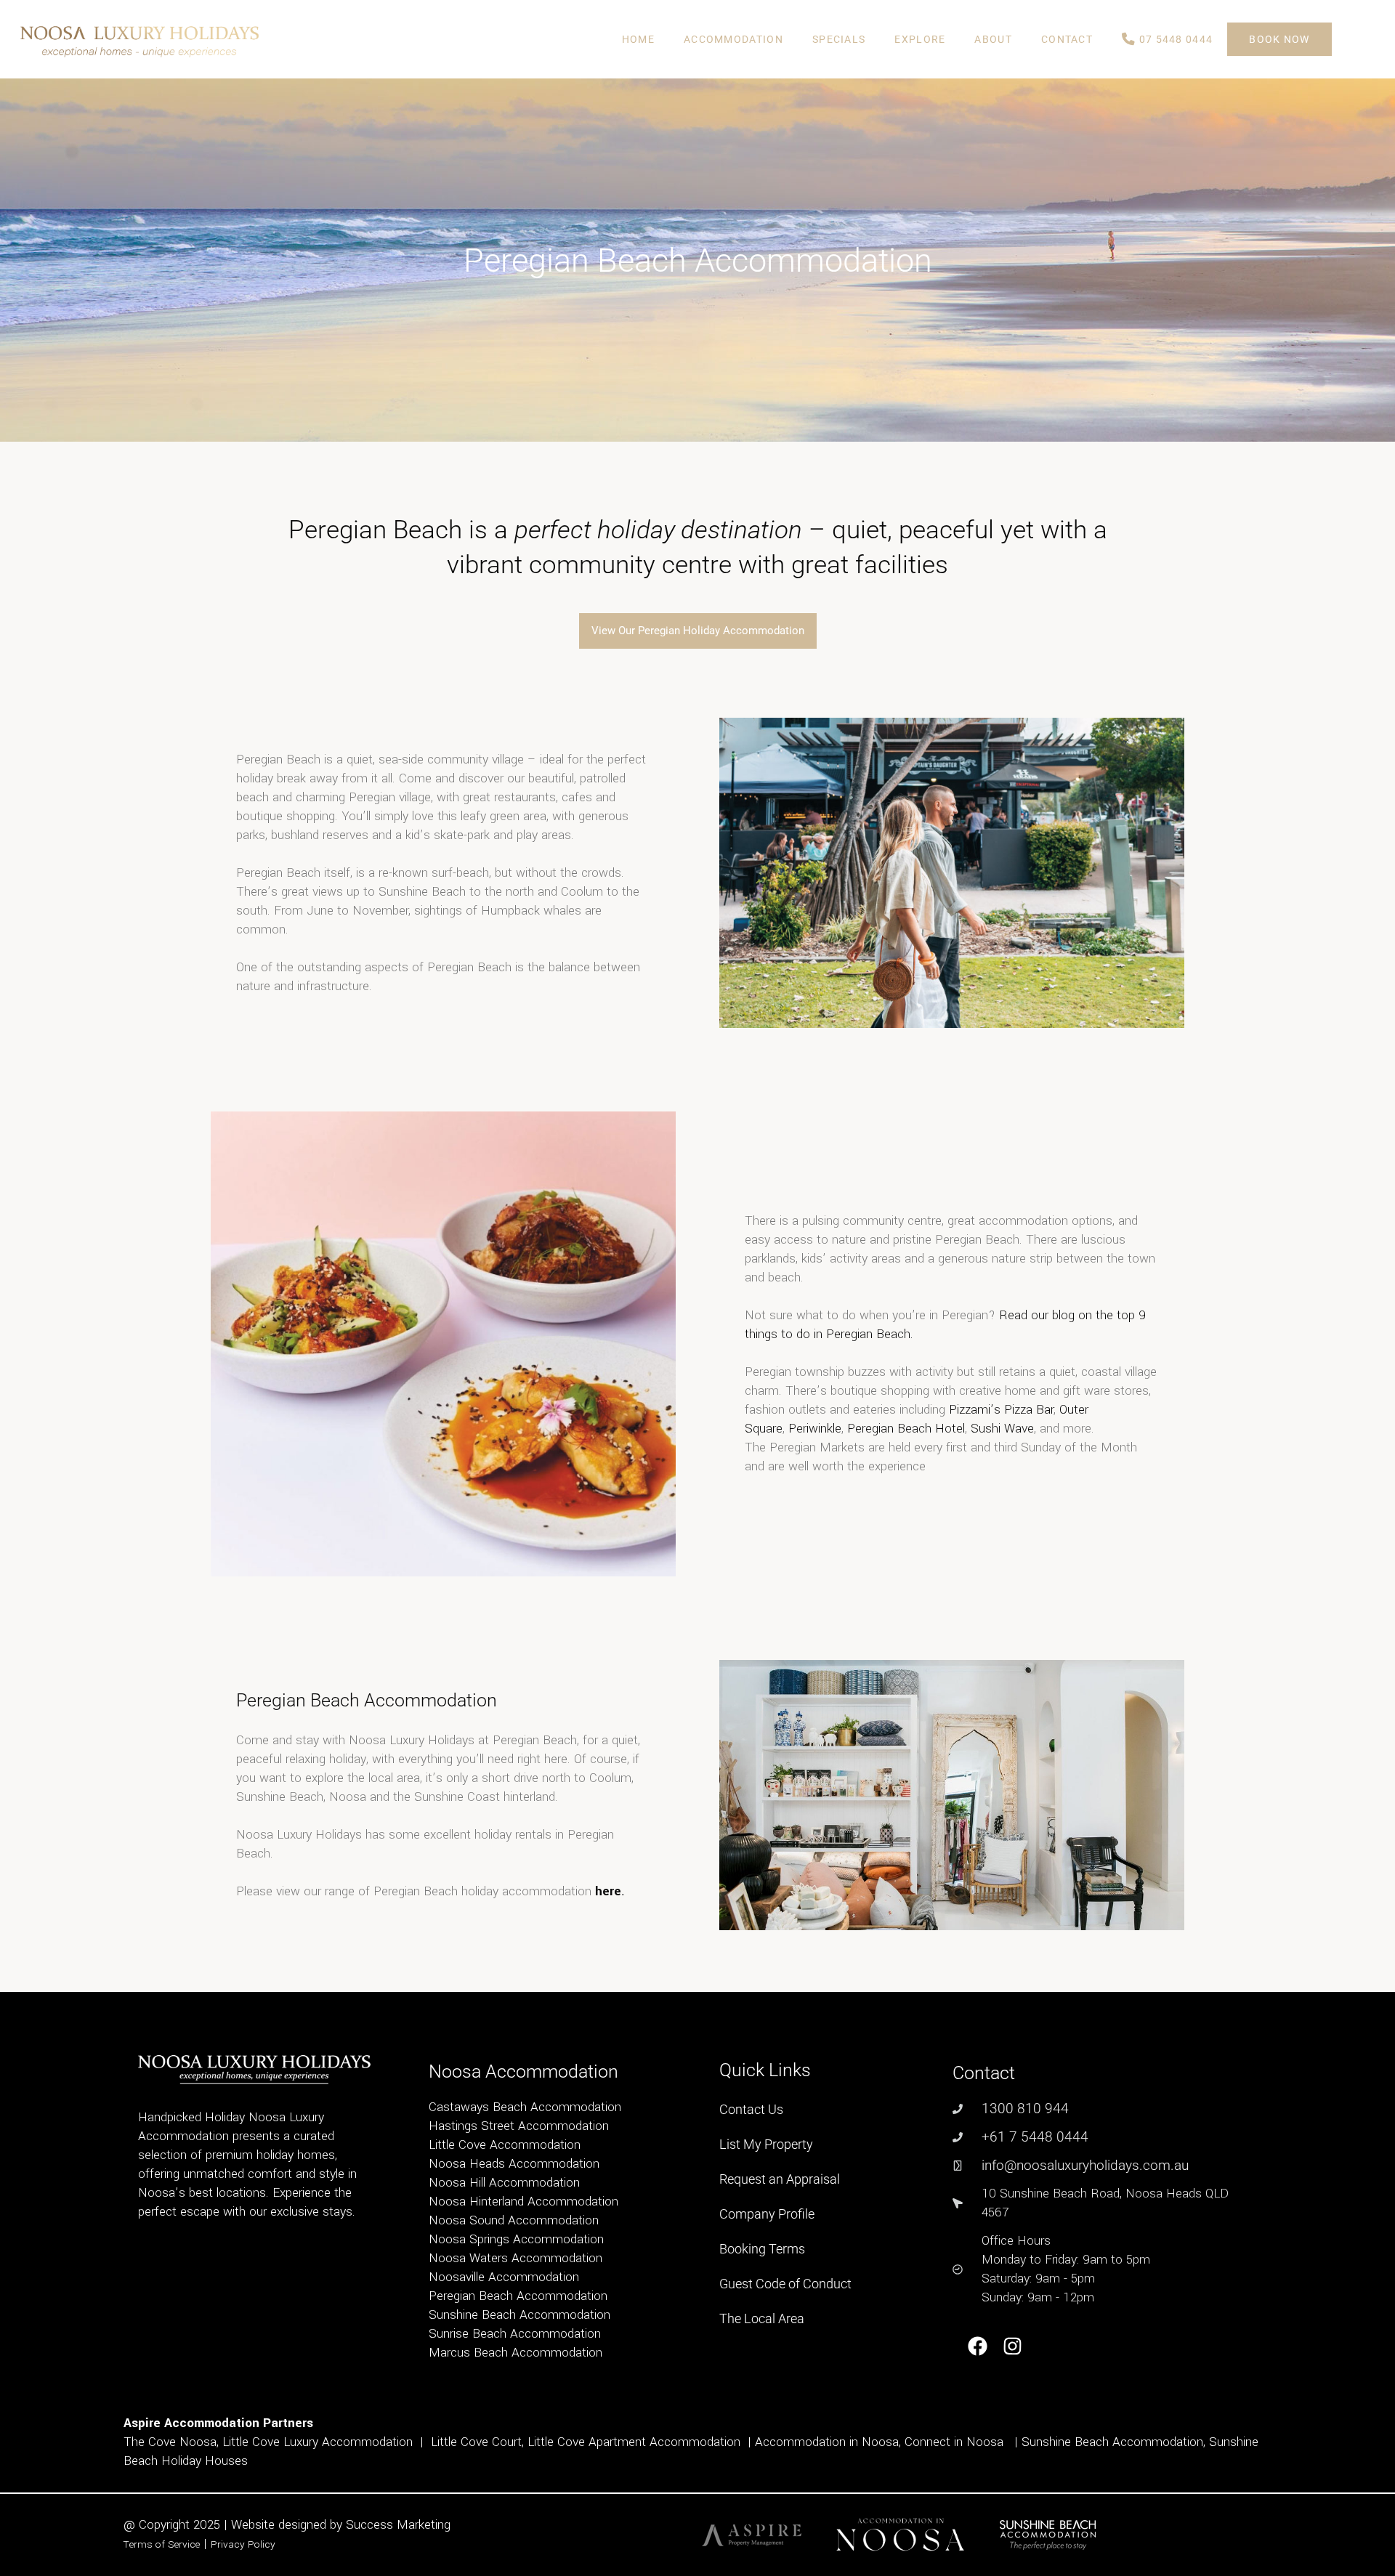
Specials (839, 39)
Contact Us (751, 2109)
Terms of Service (162, 2544)
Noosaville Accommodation (504, 2277)
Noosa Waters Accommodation (515, 2258)
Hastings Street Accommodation (519, 2126)
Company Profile (767, 2214)
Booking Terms (762, 2249)
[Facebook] (978, 2347)
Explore (920, 39)
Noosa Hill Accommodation (504, 2183)
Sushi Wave (1002, 1429)
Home (638, 39)
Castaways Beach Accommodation (525, 2107)
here (608, 1891)
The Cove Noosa (170, 2442)
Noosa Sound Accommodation (514, 2220)
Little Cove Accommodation (505, 2145)
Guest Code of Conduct (785, 2284)
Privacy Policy (243, 2544)
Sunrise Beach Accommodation (515, 2334)
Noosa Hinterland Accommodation (523, 2202)
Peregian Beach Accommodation (518, 2296)
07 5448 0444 (1174, 39)
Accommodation (733, 39)
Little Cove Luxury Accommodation (318, 2442)
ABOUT (993, 39)
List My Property (766, 2144)
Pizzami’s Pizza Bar (999, 1410)
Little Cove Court (476, 2442)
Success (371, 2525)
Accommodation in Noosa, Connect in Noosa (879, 2442)
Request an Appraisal (780, 2179)
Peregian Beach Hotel (906, 1429)
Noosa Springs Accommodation (516, 2239)
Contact (1067, 39)
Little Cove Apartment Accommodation (634, 2442)
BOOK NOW (1279, 39)
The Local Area (762, 2318)
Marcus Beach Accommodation (515, 2353)
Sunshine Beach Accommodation (519, 2315)
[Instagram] (1013, 2347)
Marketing (424, 2525)
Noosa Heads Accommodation (514, 2164)
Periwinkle (815, 1429)
